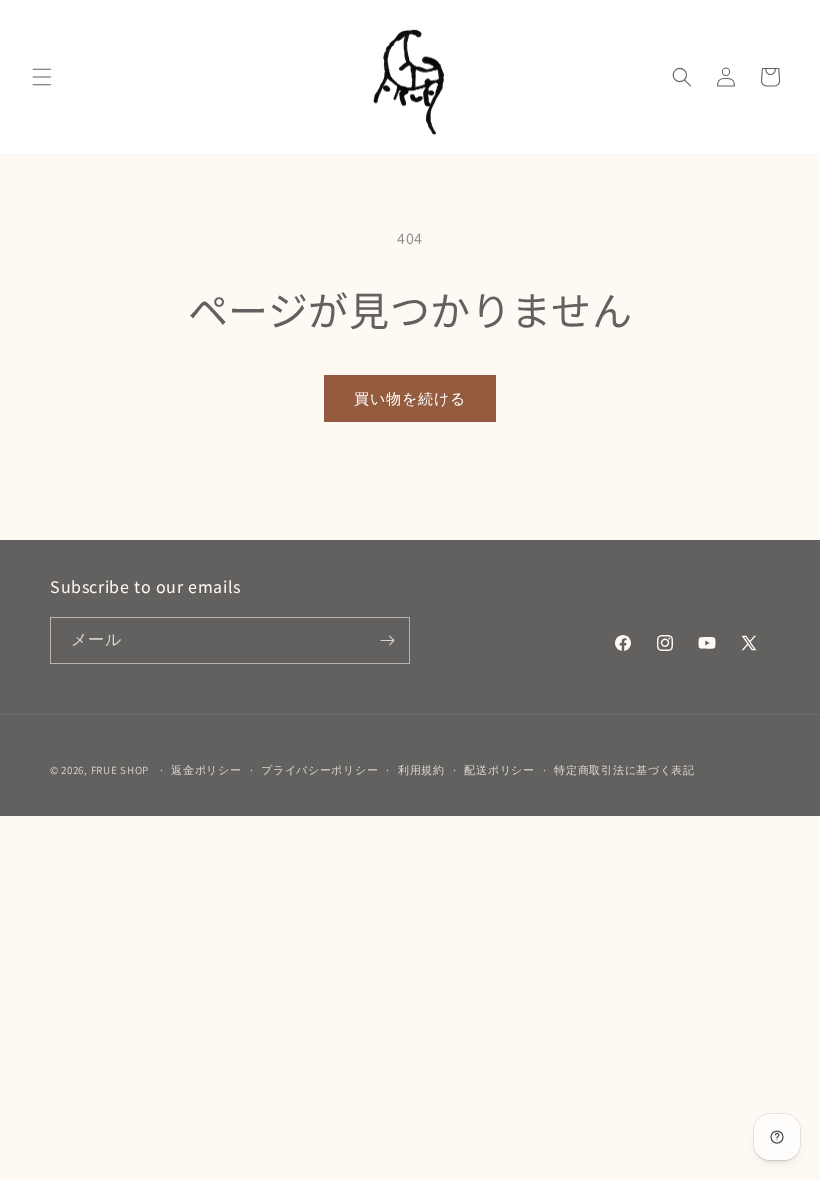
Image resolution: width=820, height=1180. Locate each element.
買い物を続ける (410, 398)
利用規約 (421, 770)
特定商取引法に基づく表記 (624, 770)
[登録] (387, 640)
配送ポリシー (499, 770)
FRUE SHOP (120, 770)
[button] (42, 77)
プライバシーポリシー (319, 770)
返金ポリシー (206, 770)
